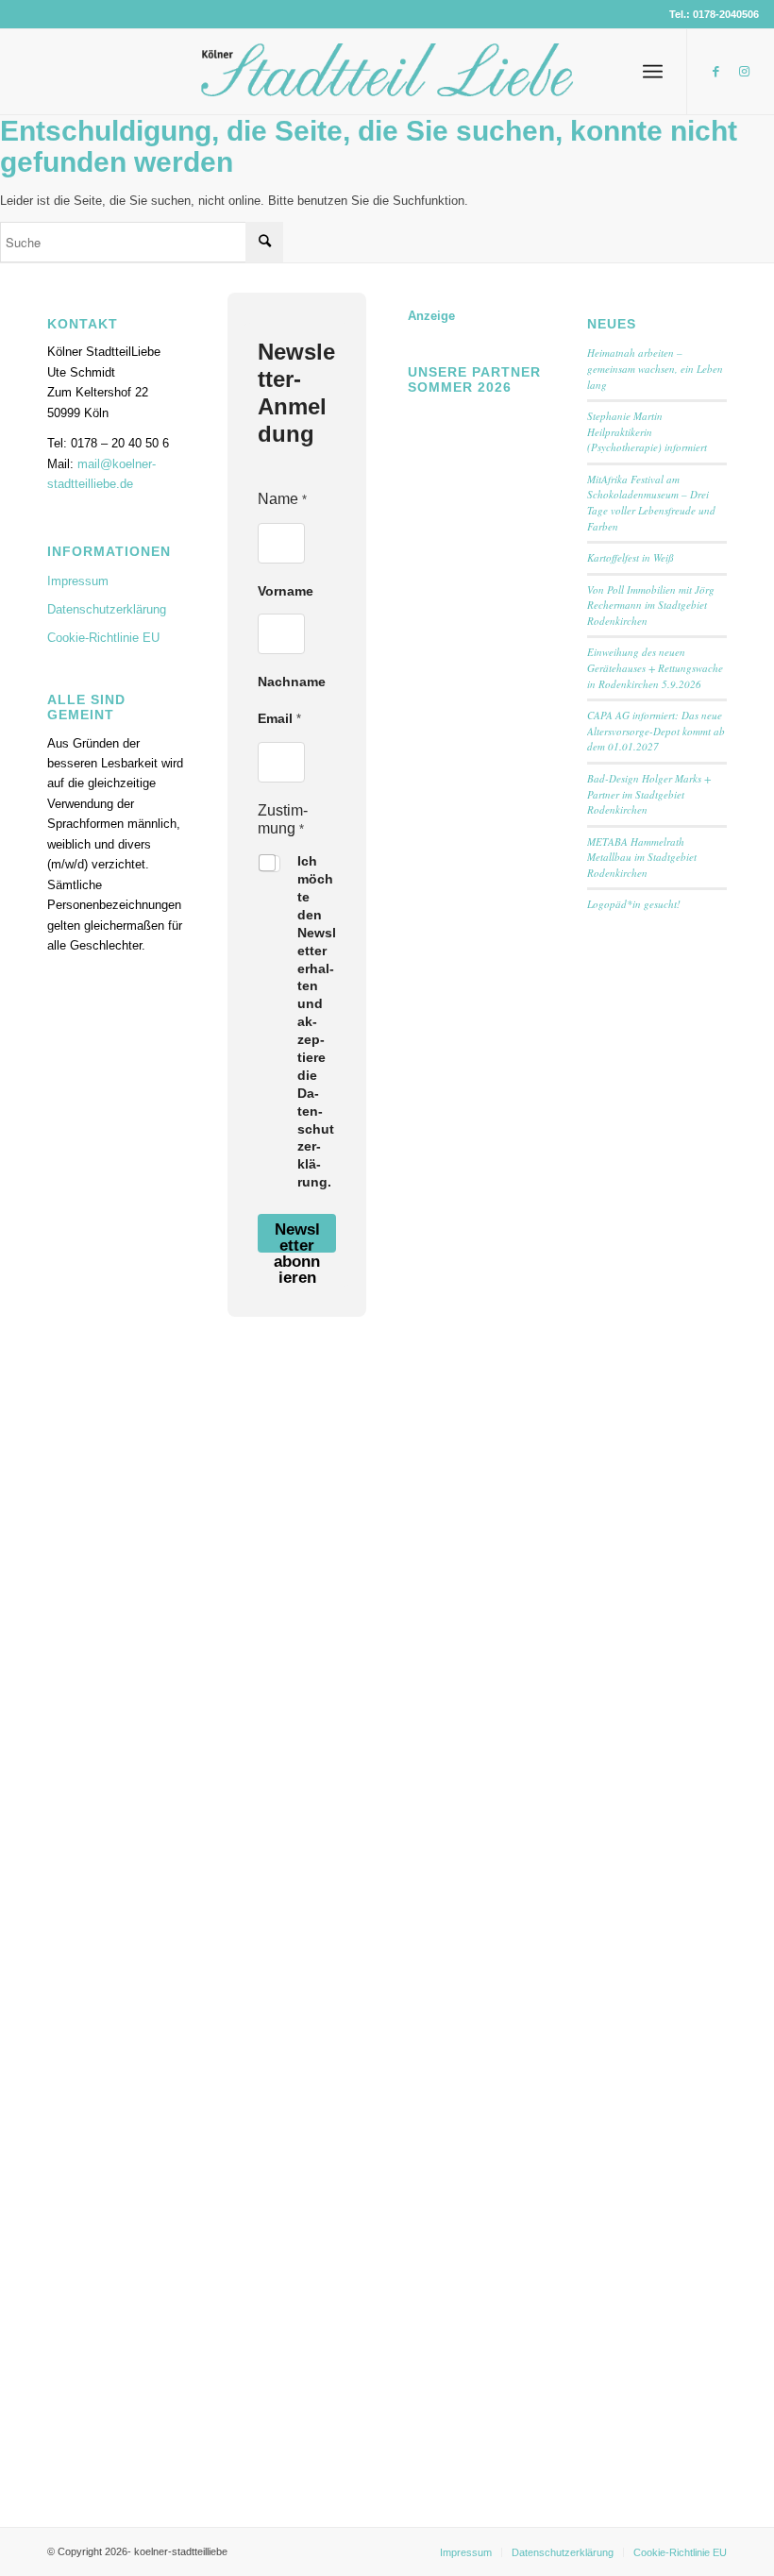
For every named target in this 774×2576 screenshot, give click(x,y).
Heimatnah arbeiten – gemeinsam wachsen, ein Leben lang (655, 368)
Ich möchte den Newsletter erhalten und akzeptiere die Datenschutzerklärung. (317, 1021)
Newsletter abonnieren (297, 1237)
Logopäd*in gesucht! (634, 904)
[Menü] (653, 72)
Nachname (292, 682)
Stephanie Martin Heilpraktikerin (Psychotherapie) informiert (647, 431)
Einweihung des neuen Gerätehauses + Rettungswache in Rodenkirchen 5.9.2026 (655, 667)
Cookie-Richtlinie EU (103, 638)
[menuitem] (653, 72)
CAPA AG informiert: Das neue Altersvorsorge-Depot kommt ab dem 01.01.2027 (656, 731)
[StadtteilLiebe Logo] (387, 86)
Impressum (78, 581)
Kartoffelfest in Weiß (631, 557)
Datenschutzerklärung (107, 609)
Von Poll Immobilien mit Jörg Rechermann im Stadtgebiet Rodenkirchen (651, 605)
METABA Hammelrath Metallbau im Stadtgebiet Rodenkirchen (642, 857)
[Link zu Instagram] (745, 72)
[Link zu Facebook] (716, 72)
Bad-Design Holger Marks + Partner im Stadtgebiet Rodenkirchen (649, 794)
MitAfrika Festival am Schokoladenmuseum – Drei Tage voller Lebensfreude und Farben (651, 503)
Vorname (286, 591)
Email (279, 718)
